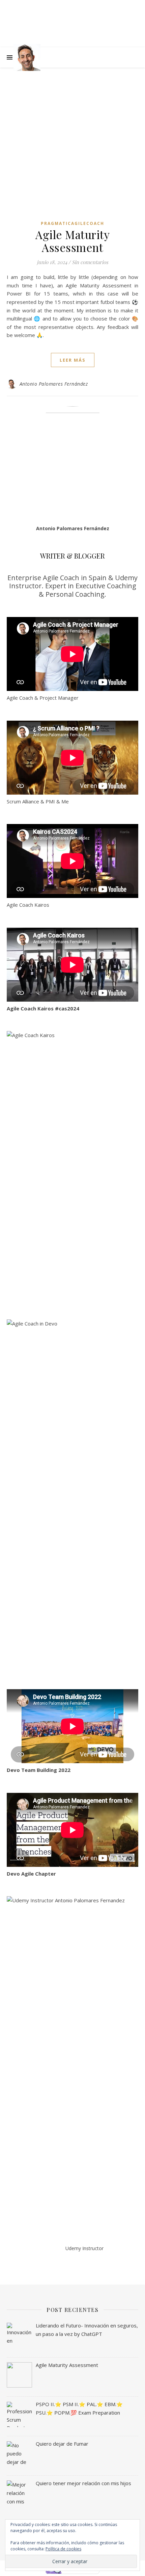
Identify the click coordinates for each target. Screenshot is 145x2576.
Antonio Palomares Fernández (54, 384)
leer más (73, 360)
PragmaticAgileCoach (72, 223)
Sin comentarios (90, 262)
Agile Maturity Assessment (72, 241)
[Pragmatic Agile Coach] (27, 57)
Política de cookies (63, 2549)
